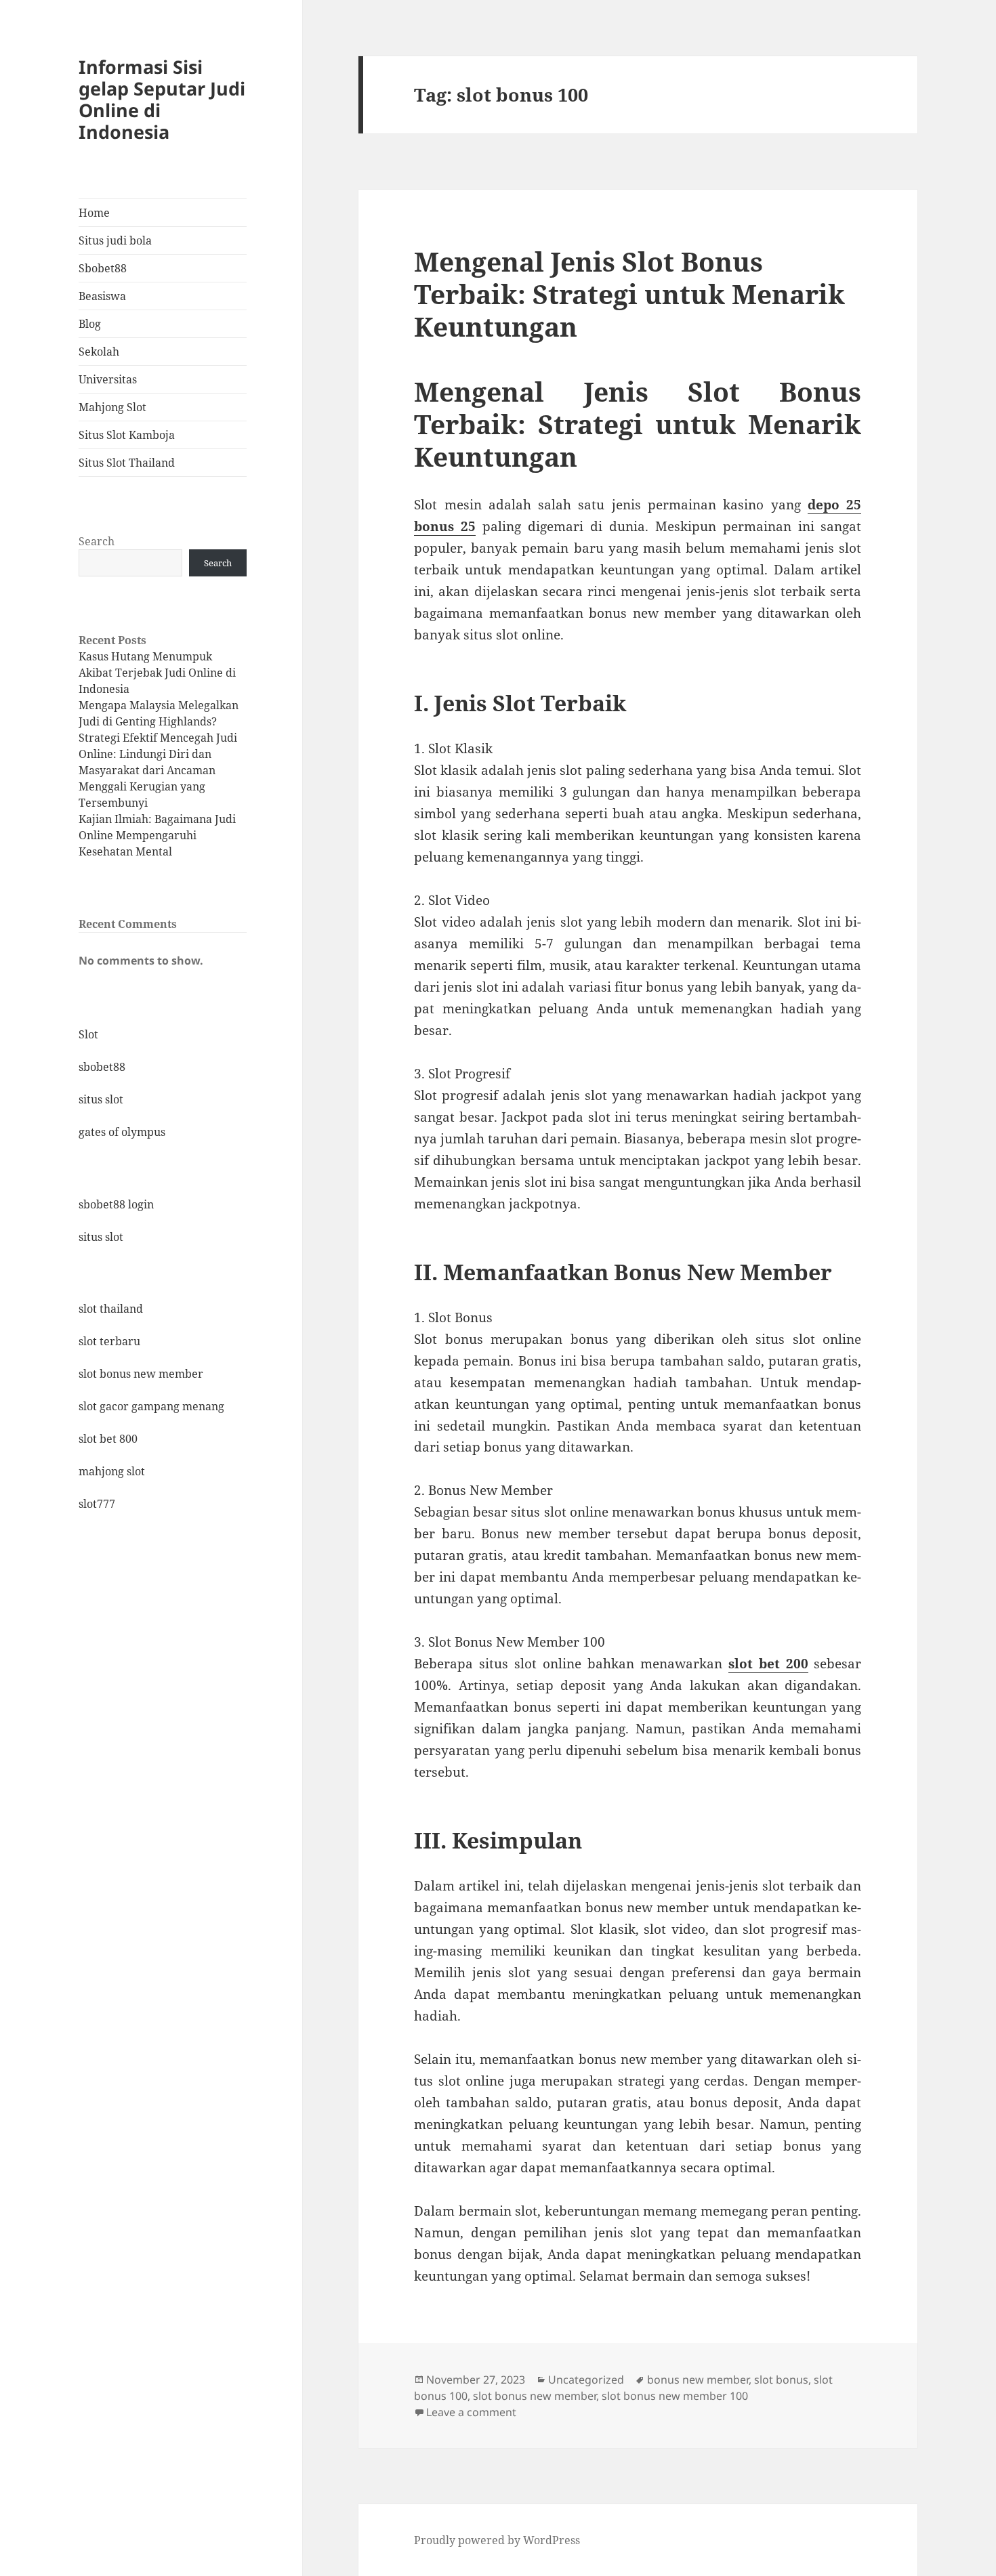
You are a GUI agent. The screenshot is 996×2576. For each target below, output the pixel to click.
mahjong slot (112, 1471)
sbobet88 (102, 1067)
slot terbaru (109, 1341)
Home (94, 213)
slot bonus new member (141, 1374)
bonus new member (698, 2380)
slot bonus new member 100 (675, 2396)
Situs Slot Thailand (127, 463)
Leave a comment (471, 2412)
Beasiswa (102, 296)
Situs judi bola (115, 240)
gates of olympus (122, 1132)
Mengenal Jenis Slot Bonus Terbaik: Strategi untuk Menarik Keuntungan (629, 294)
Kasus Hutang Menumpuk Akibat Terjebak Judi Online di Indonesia (157, 673)
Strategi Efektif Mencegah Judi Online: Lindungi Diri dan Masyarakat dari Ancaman (158, 754)
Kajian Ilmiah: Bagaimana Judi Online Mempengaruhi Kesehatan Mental (157, 835)
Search (97, 541)
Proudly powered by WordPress (497, 2540)
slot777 (97, 1504)
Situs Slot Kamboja (127, 435)
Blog (90, 324)
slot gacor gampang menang (151, 1406)
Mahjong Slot (112, 407)
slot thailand (111, 1309)
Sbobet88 (103, 268)
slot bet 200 (768, 1664)
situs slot (101, 1099)
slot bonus (781, 2380)
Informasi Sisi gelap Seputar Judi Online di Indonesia (162, 99)
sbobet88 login (116, 1204)
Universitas (108, 379)
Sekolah (99, 352)
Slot (88, 1034)
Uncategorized (586, 2380)
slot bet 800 (108, 1439)
